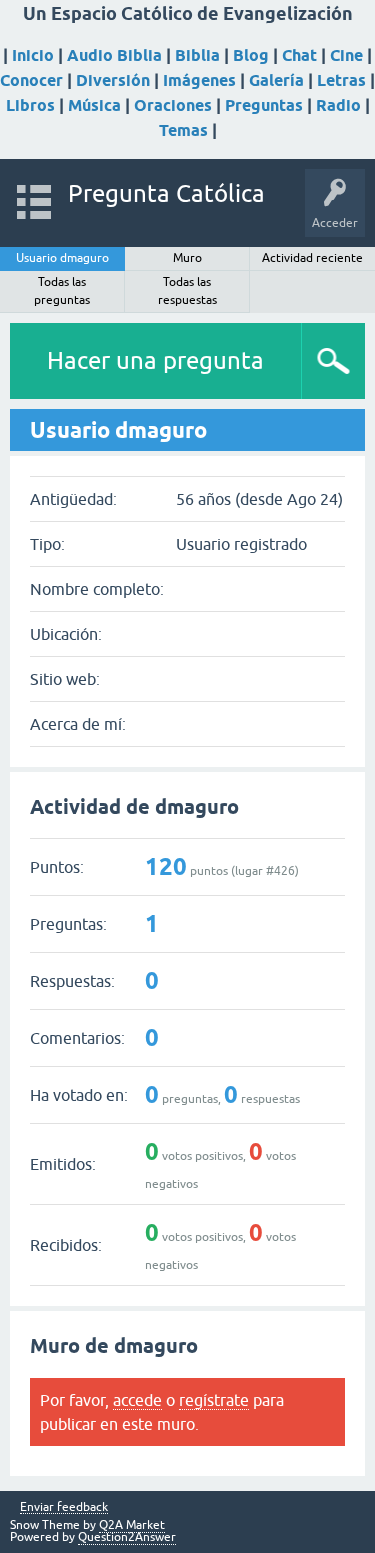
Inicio (33, 55)
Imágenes (199, 80)
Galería (276, 80)
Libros (30, 105)
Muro (187, 258)
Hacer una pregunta (155, 360)
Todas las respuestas (187, 291)
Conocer (31, 80)
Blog (251, 55)
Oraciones (173, 105)
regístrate (214, 1400)
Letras (341, 80)
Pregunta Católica (166, 193)
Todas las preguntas (62, 291)
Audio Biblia (114, 55)
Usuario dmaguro (62, 258)
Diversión (113, 80)
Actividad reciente (312, 258)
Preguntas (264, 105)
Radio (338, 105)
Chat (299, 55)
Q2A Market (132, 1525)
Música (94, 105)
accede (137, 1400)
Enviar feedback (64, 1507)
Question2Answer (127, 1537)
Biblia (197, 55)
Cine (346, 55)
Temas (183, 130)
